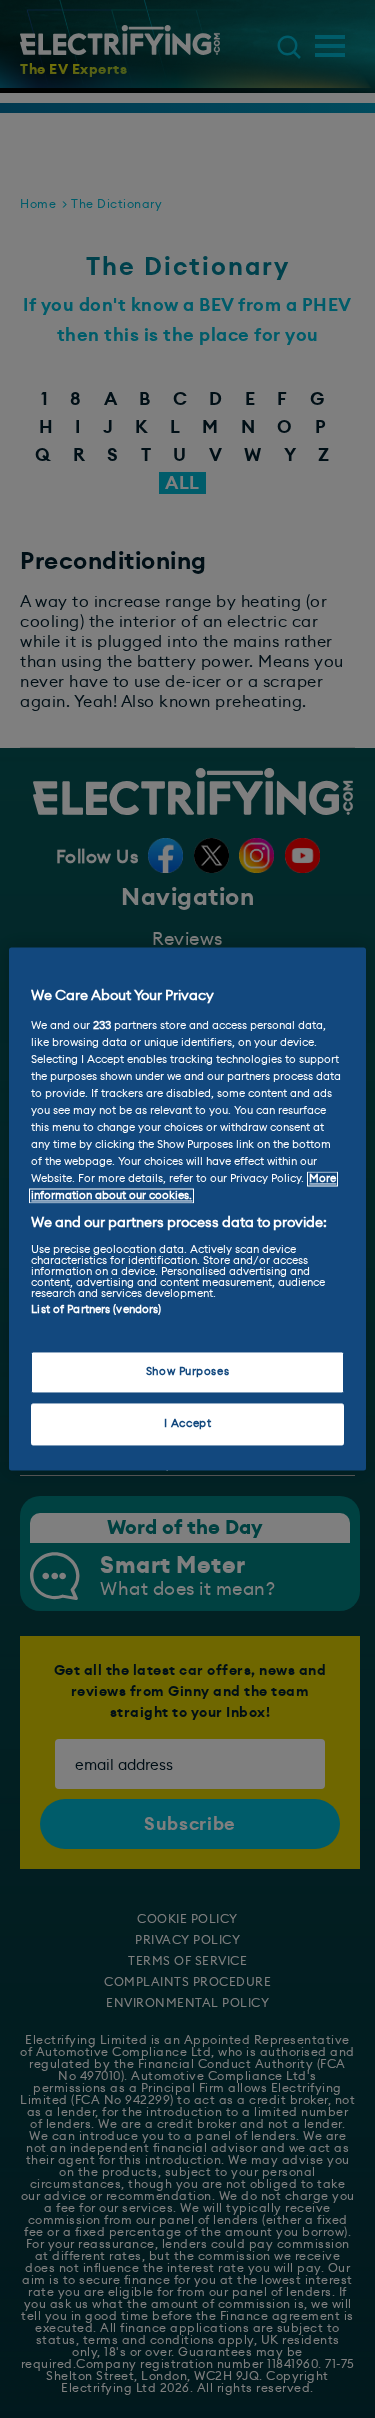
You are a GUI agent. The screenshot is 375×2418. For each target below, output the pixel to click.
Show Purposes (187, 1372)
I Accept (188, 1424)
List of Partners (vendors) (96, 1309)
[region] (187, 1208)
